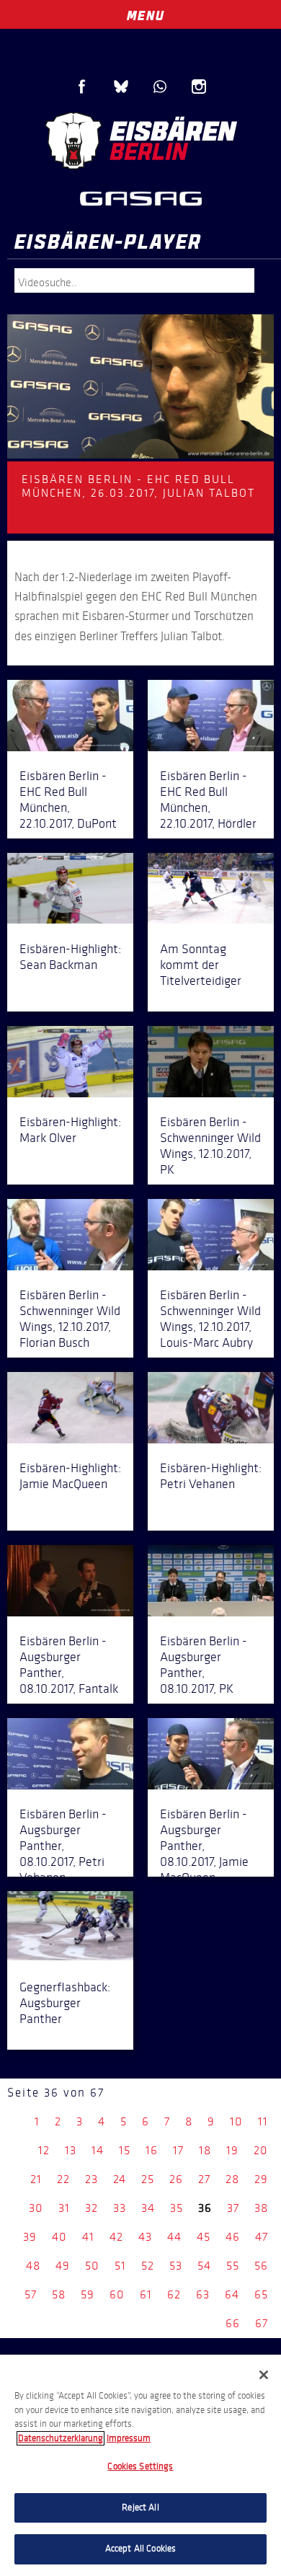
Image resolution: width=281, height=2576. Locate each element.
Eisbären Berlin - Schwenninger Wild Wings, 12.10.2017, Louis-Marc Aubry (210, 1319)
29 (261, 2179)
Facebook (82, 87)
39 (30, 2237)
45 (204, 2237)
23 (92, 2179)
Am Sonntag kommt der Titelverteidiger (201, 965)
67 (262, 2323)
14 (98, 2150)
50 (92, 2266)
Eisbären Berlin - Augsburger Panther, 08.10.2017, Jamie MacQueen (204, 1846)
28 (232, 2179)
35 (177, 2208)
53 (176, 2266)
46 (233, 2237)
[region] (140, 2465)
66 (233, 2323)
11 (263, 2121)
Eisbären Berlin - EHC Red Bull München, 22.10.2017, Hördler (208, 800)
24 (120, 2179)
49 (63, 2266)
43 (145, 2237)
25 (148, 2179)
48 (33, 2266)
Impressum (129, 2438)
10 (236, 2121)
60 (117, 2294)
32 (92, 2208)
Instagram (199, 87)
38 (261, 2208)
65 (261, 2294)
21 (36, 2179)
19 (232, 2150)
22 (63, 2179)
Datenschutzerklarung (61, 2438)
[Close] (264, 2375)
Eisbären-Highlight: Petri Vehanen (211, 1476)
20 (261, 2150)
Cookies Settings (140, 2466)
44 (174, 2237)
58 (59, 2294)
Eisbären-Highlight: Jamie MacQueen (70, 1476)
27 (204, 2179)
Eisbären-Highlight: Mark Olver (70, 1130)
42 (116, 2237)
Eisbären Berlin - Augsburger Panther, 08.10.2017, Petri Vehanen (63, 1846)
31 (64, 2208)
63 (203, 2294)
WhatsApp (160, 87)
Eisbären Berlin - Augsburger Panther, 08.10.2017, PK (204, 1665)
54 (204, 2266)
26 (176, 2179)
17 (178, 2150)
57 (31, 2294)
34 (148, 2208)
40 (59, 2237)
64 (232, 2294)
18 (205, 2150)
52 (148, 2266)
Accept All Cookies (140, 2549)
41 (88, 2237)
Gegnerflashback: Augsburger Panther (65, 2003)
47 (262, 2237)
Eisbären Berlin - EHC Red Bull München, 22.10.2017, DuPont (68, 800)
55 (233, 2266)
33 (120, 2208)
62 (174, 2294)
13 (71, 2150)
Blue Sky (121, 87)
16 (152, 2150)
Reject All (140, 2508)
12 (44, 2150)
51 (120, 2266)
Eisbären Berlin (140, 141)
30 (36, 2208)
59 (88, 2294)
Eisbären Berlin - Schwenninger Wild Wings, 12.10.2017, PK (210, 1146)
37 (233, 2208)
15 (125, 2150)
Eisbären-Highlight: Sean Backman (70, 957)
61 (146, 2294)
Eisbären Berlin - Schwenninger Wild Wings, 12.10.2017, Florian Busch (70, 1319)
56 (261, 2266)
